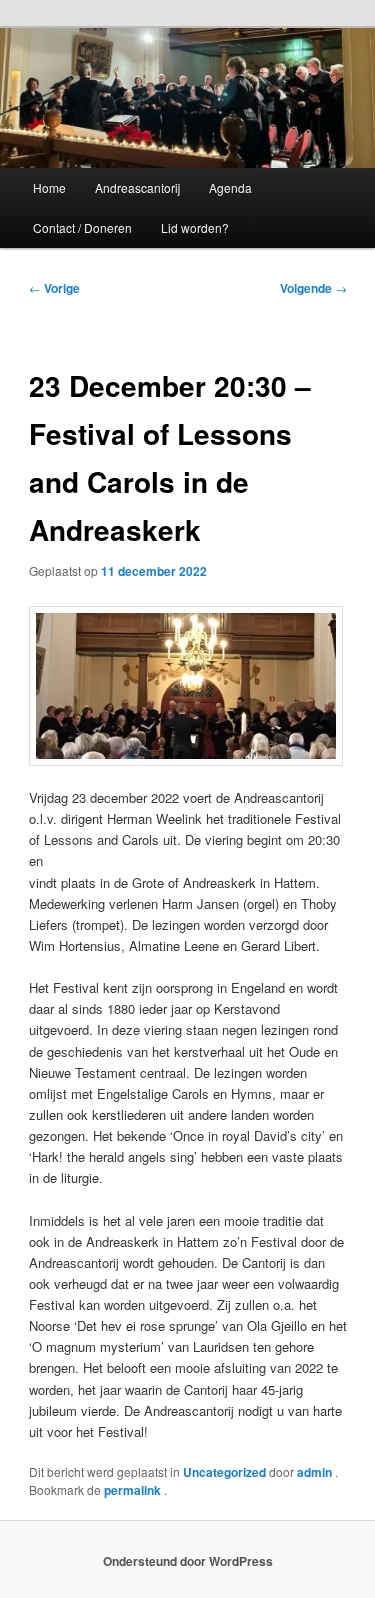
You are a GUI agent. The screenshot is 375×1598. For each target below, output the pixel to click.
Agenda (230, 187)
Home (49, 187)
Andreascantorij (137, 187)
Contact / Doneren (82, 227)
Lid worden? (195, 227)
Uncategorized (224, 1472)
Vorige (54, 288)
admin (316, 1472)
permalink (134, 1490)
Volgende (313, 288)
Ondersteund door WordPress (188, 1561)
